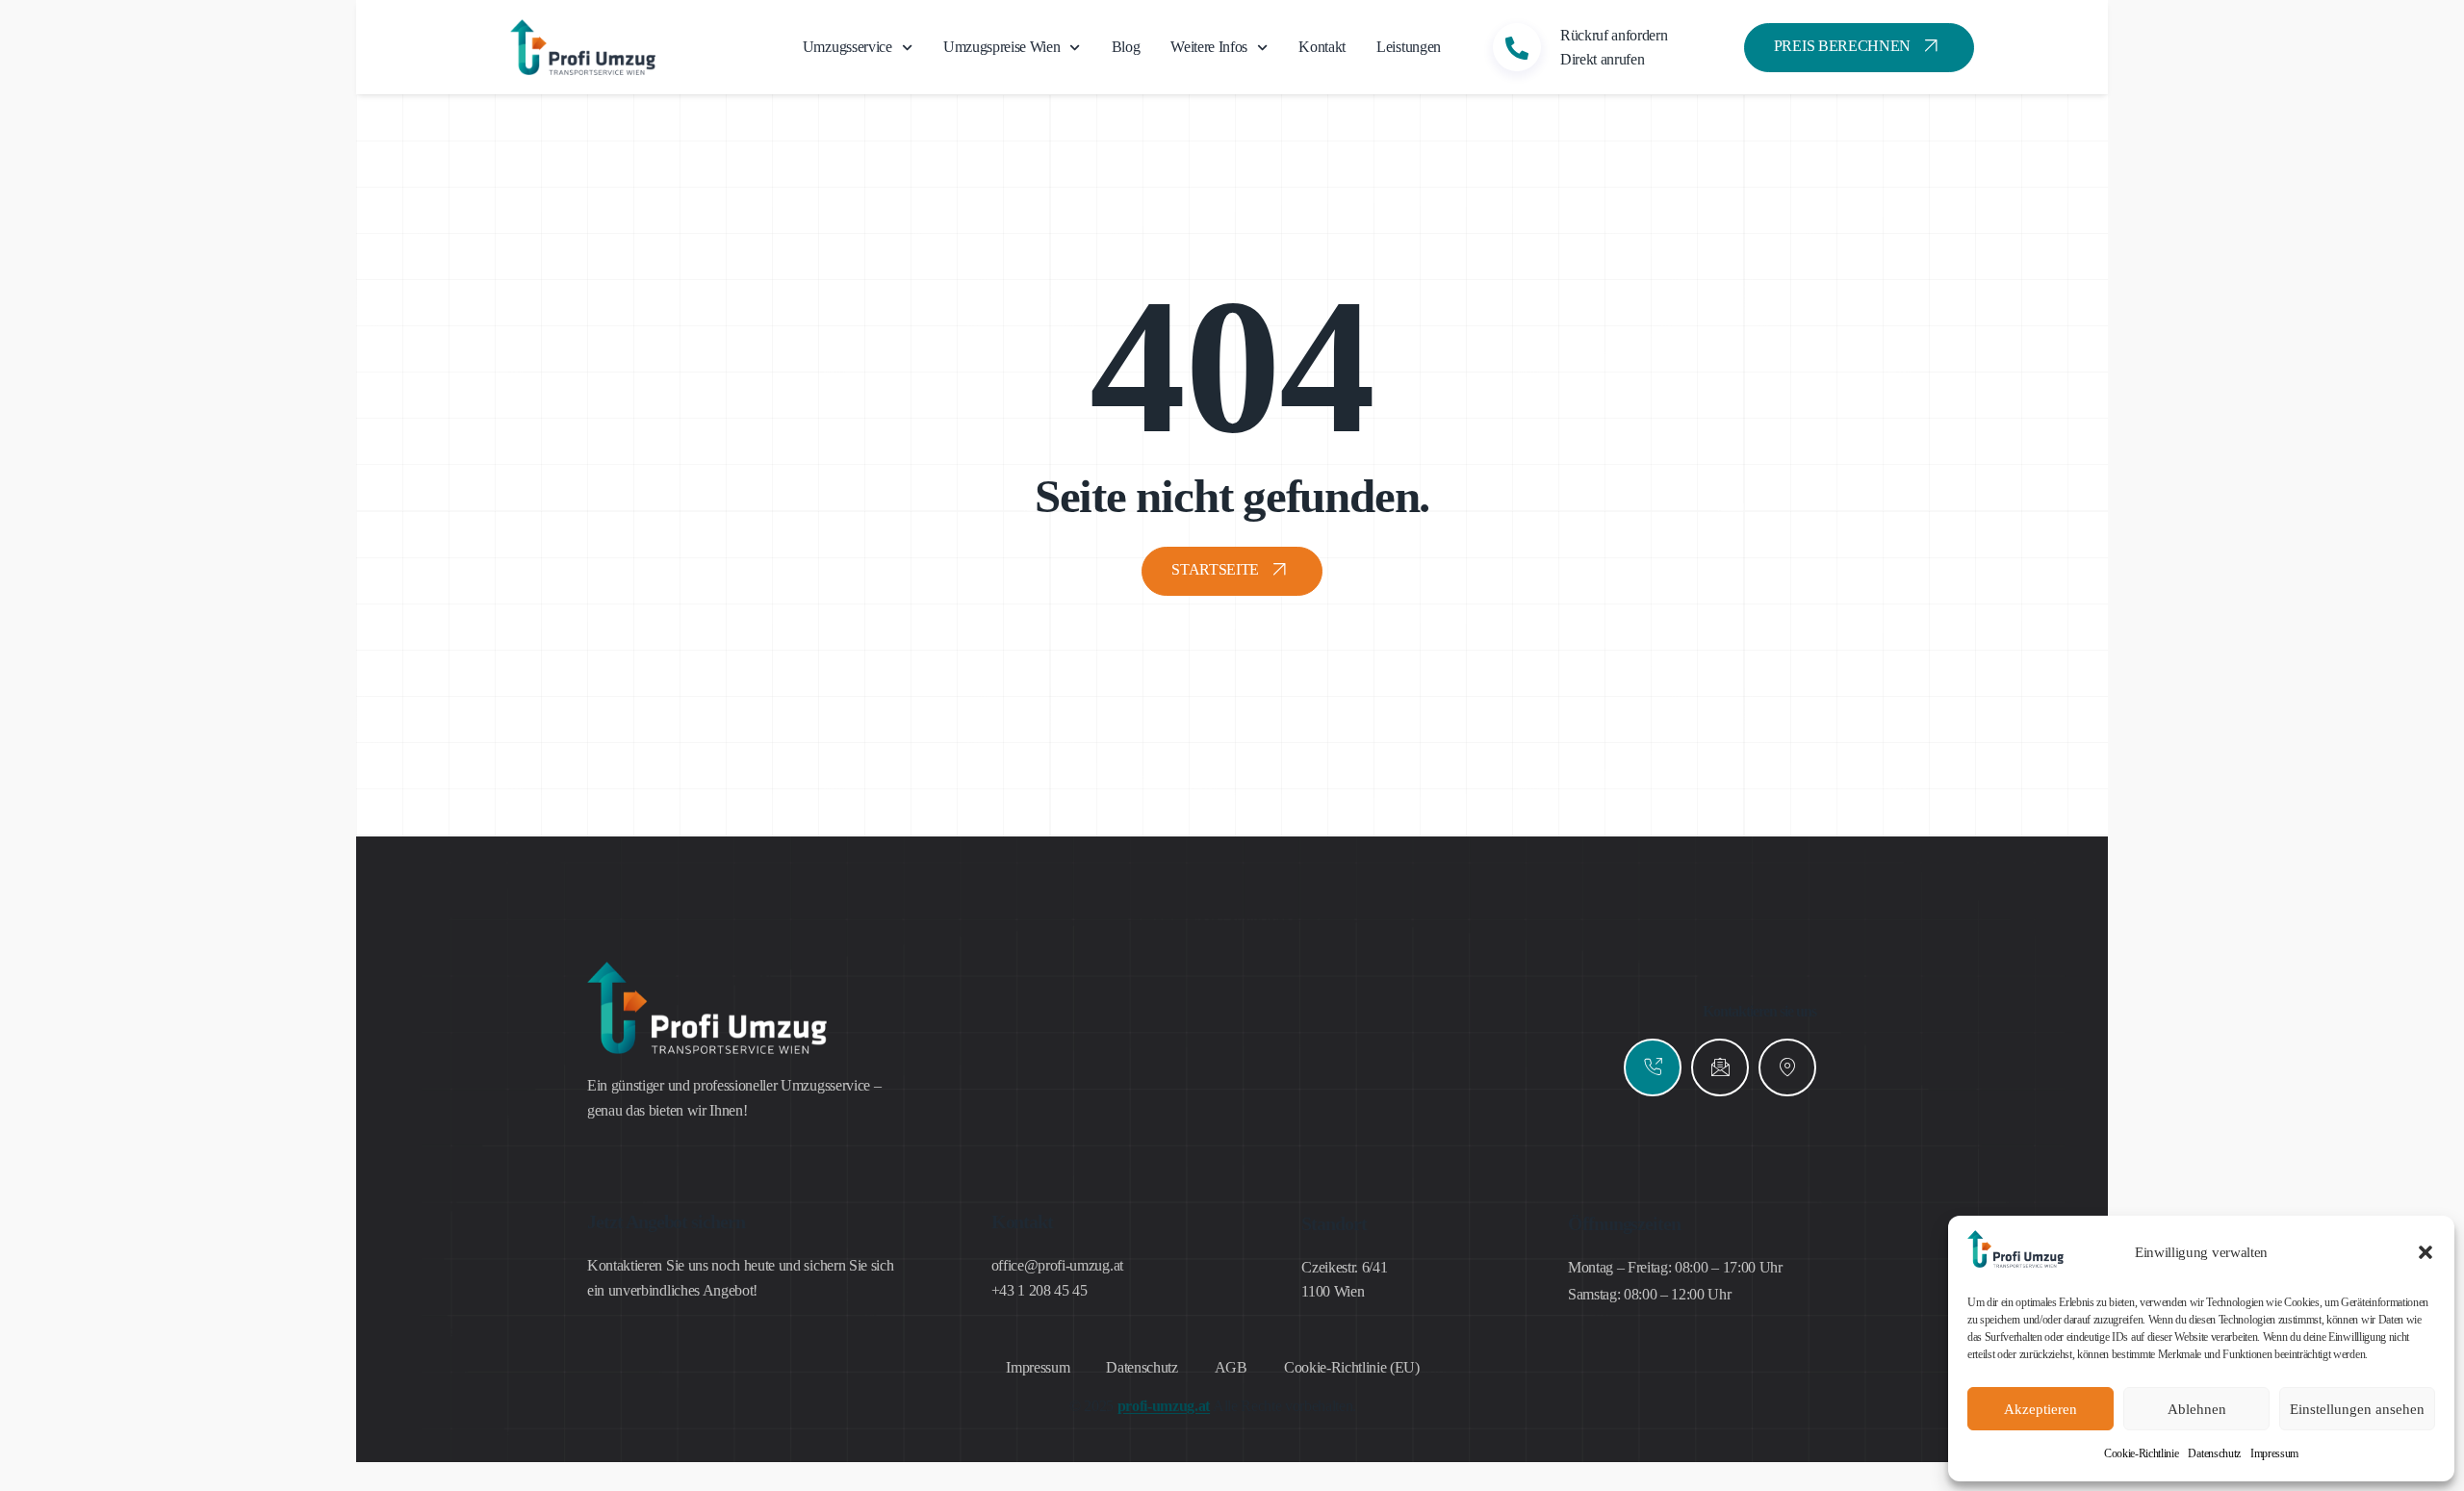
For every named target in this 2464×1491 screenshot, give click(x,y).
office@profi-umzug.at (1057, 1265)
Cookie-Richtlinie (2142, 1453)
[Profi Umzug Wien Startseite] (2015, 1262)
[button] (2425, 1252)
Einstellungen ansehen (2357, 1409)
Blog (1126, 47)
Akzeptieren (2040, 1409)
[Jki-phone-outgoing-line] (1653, 1067)
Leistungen (1409, 47)
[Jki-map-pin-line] (1787, 1067)
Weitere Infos (1209, 47)
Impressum (2274, 1453)
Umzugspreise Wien (1002, 47)
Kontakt (1322, 47)
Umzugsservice (847, 47)
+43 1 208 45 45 (1039, 1290)
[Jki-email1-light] (1720, 1067)
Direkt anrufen (1603, 59)
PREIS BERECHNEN (1842, 46)
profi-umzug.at (1164, 1406)
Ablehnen (2197, 1409)
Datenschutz (2214, 1453)
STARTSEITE (1215, 569)
